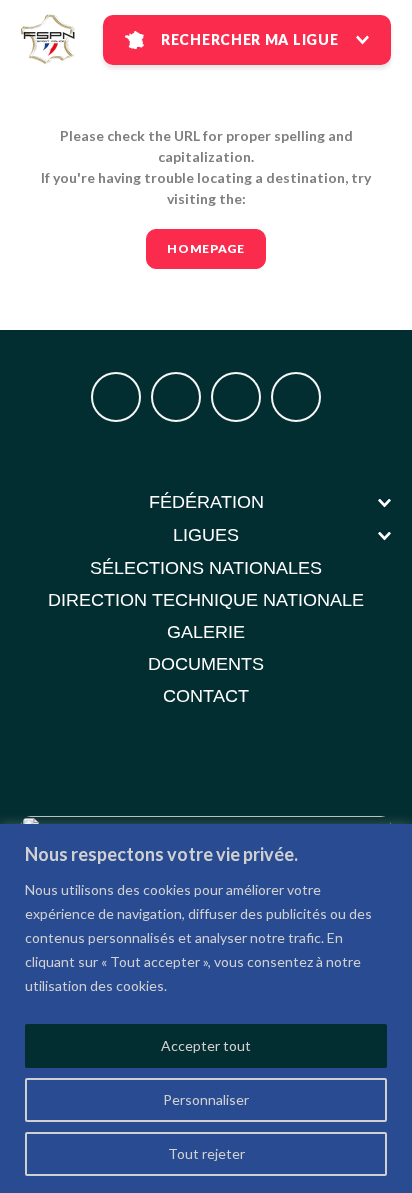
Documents (206, 664)
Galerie (206, 632)
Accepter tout (206, 1045)
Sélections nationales (206, 568)
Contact (206, 696)
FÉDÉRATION (206, 502)
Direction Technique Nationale (206, 600)
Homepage (206, 248)
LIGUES (206, 535)
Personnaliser (206, 1099)
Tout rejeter (206, 1153)
